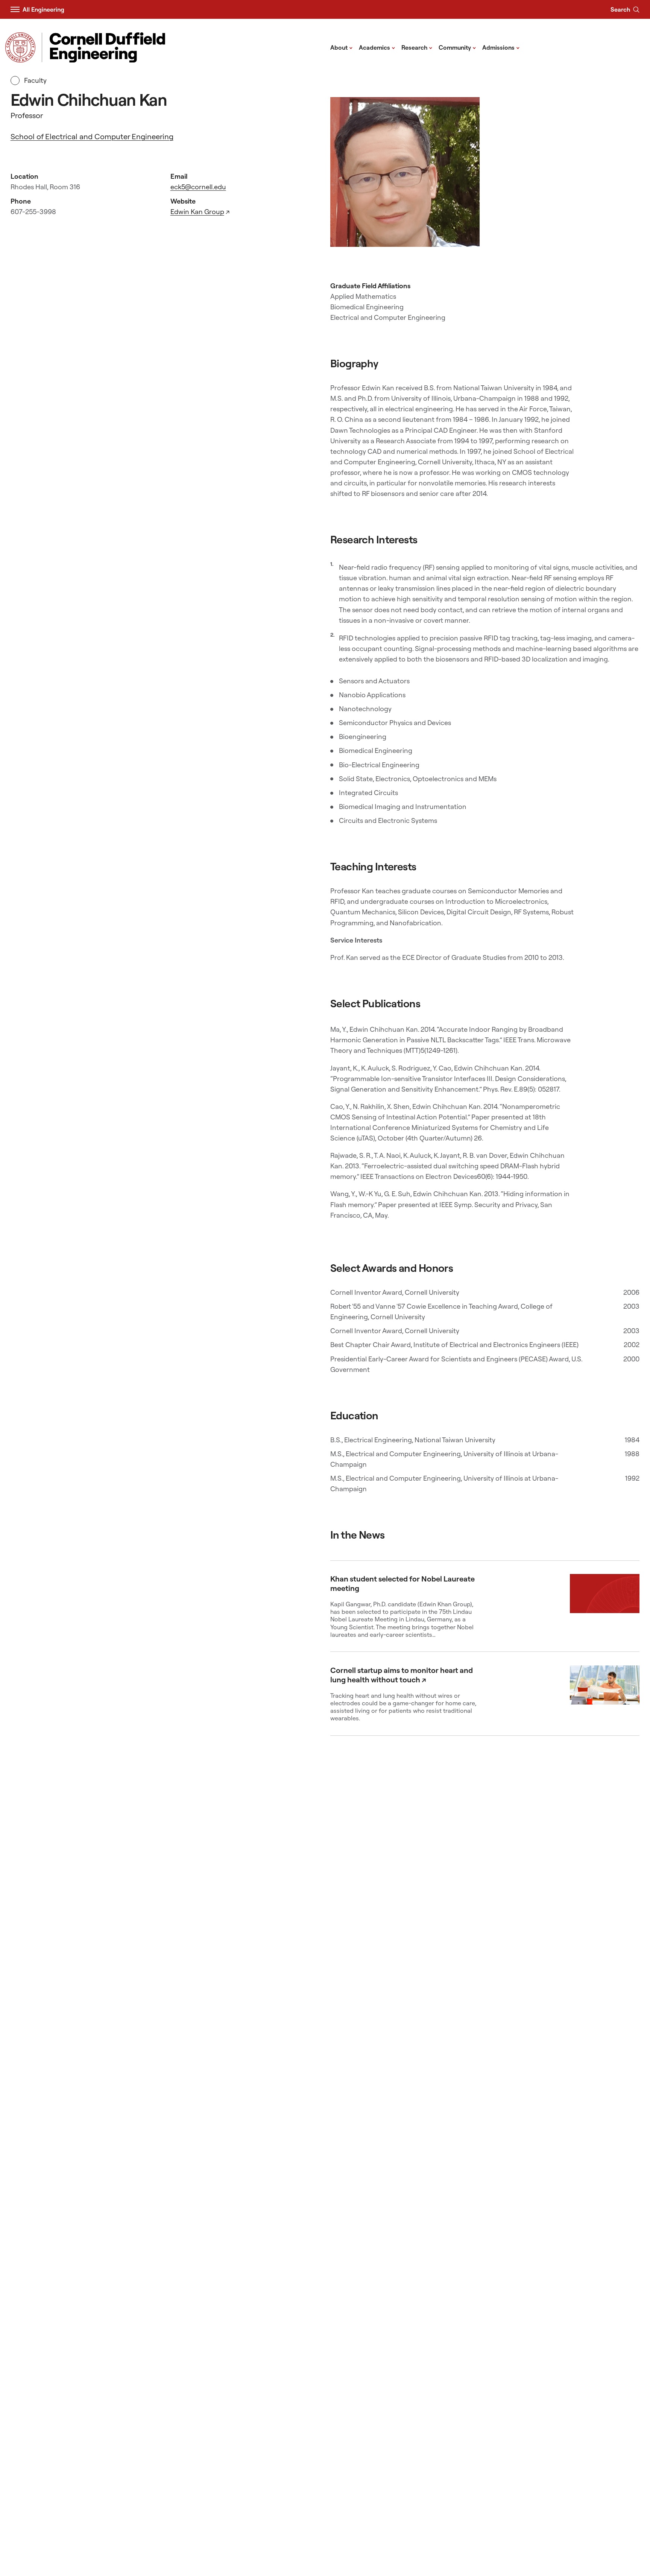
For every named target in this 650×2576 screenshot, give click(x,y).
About (342, 47)
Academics (377, 47)
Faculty (35, 80)
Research (417, 47)
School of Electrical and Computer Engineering (92, 136)
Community (457, 47)
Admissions (501, 47)
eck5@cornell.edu (198, 187)
